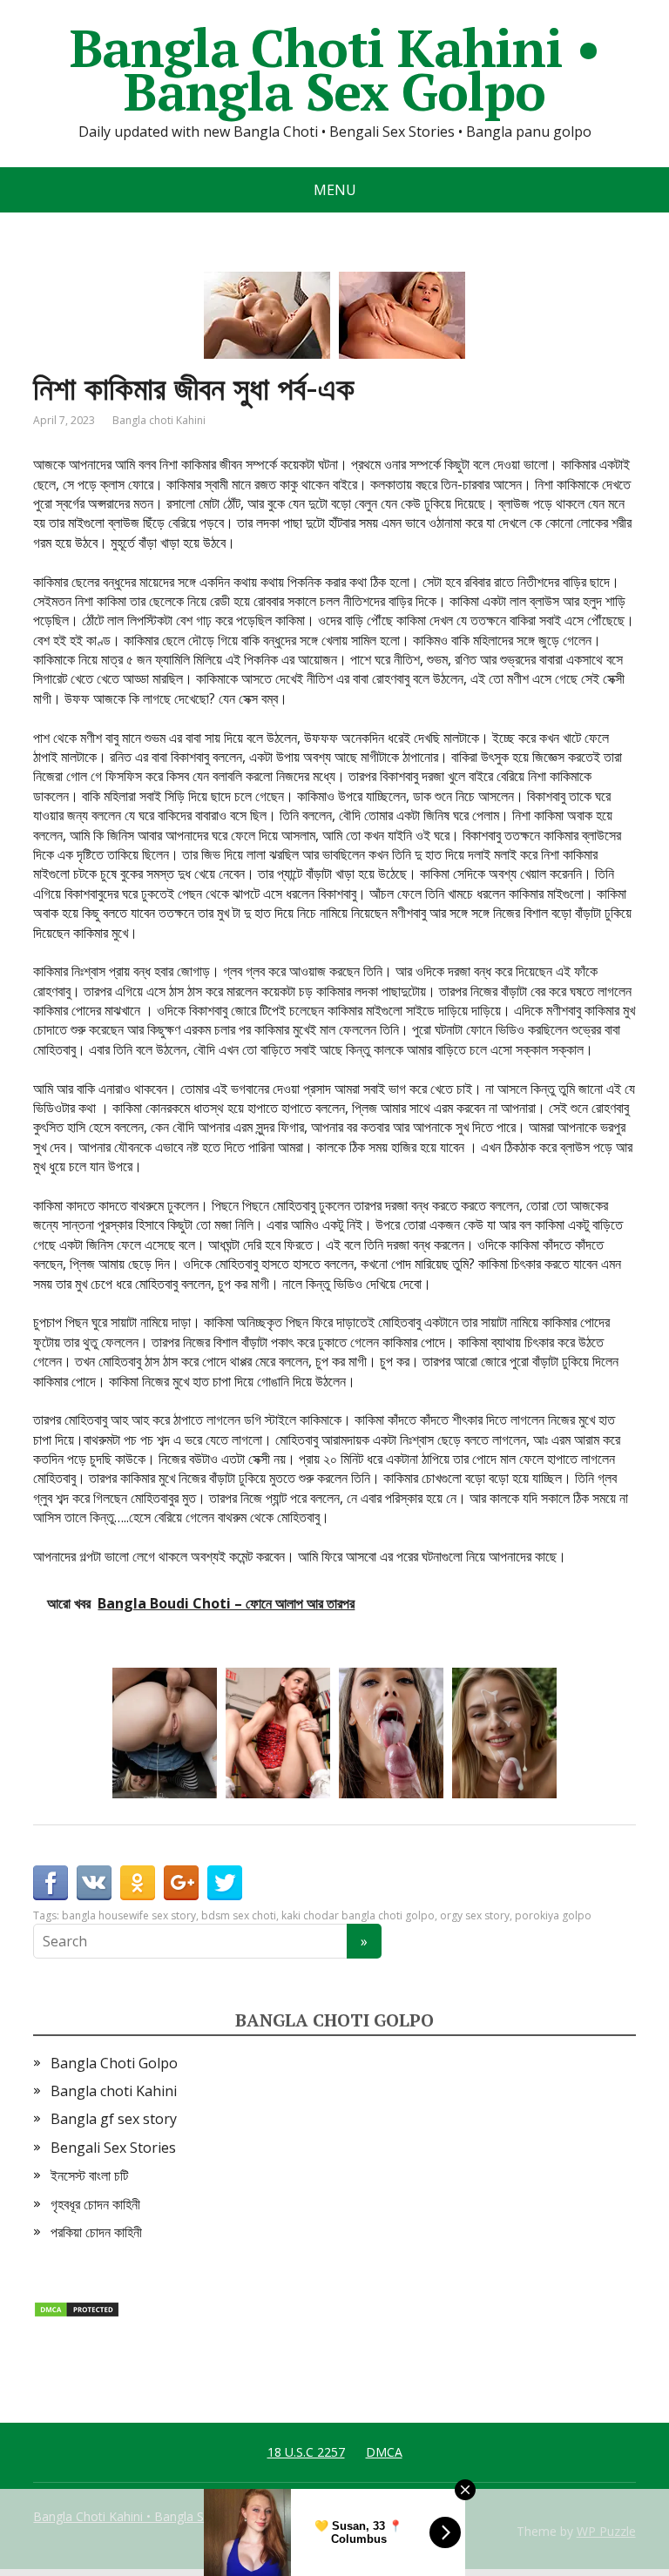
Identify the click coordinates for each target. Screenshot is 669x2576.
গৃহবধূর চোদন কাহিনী (95, 2204)
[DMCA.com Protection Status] (77, 2308)
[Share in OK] (138, 1883)
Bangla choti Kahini (159, 420)
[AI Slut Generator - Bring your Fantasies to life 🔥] (504, 1733)
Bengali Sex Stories (113, 2148)
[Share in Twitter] (225, 1883)
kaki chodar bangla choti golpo (358, 1915)
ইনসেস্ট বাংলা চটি (89, 2175)
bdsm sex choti (239, 1915)
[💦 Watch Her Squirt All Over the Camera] (278, 1733)
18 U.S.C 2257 (306, 2452)
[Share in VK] (94, 1883)
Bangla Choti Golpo (114, 2063)
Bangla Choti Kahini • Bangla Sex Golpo (335, 70)
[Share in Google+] (181, 1883)
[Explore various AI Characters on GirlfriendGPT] (391, 1733)
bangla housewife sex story (129, 1915)
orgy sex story (475, 1915)
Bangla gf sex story (114, 2119)
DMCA (384, 2452)
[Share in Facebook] (51, 1883)
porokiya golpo (553, 1915)
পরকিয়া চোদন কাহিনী (96, 2232)
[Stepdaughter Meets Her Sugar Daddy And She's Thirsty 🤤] (165, 1733)
